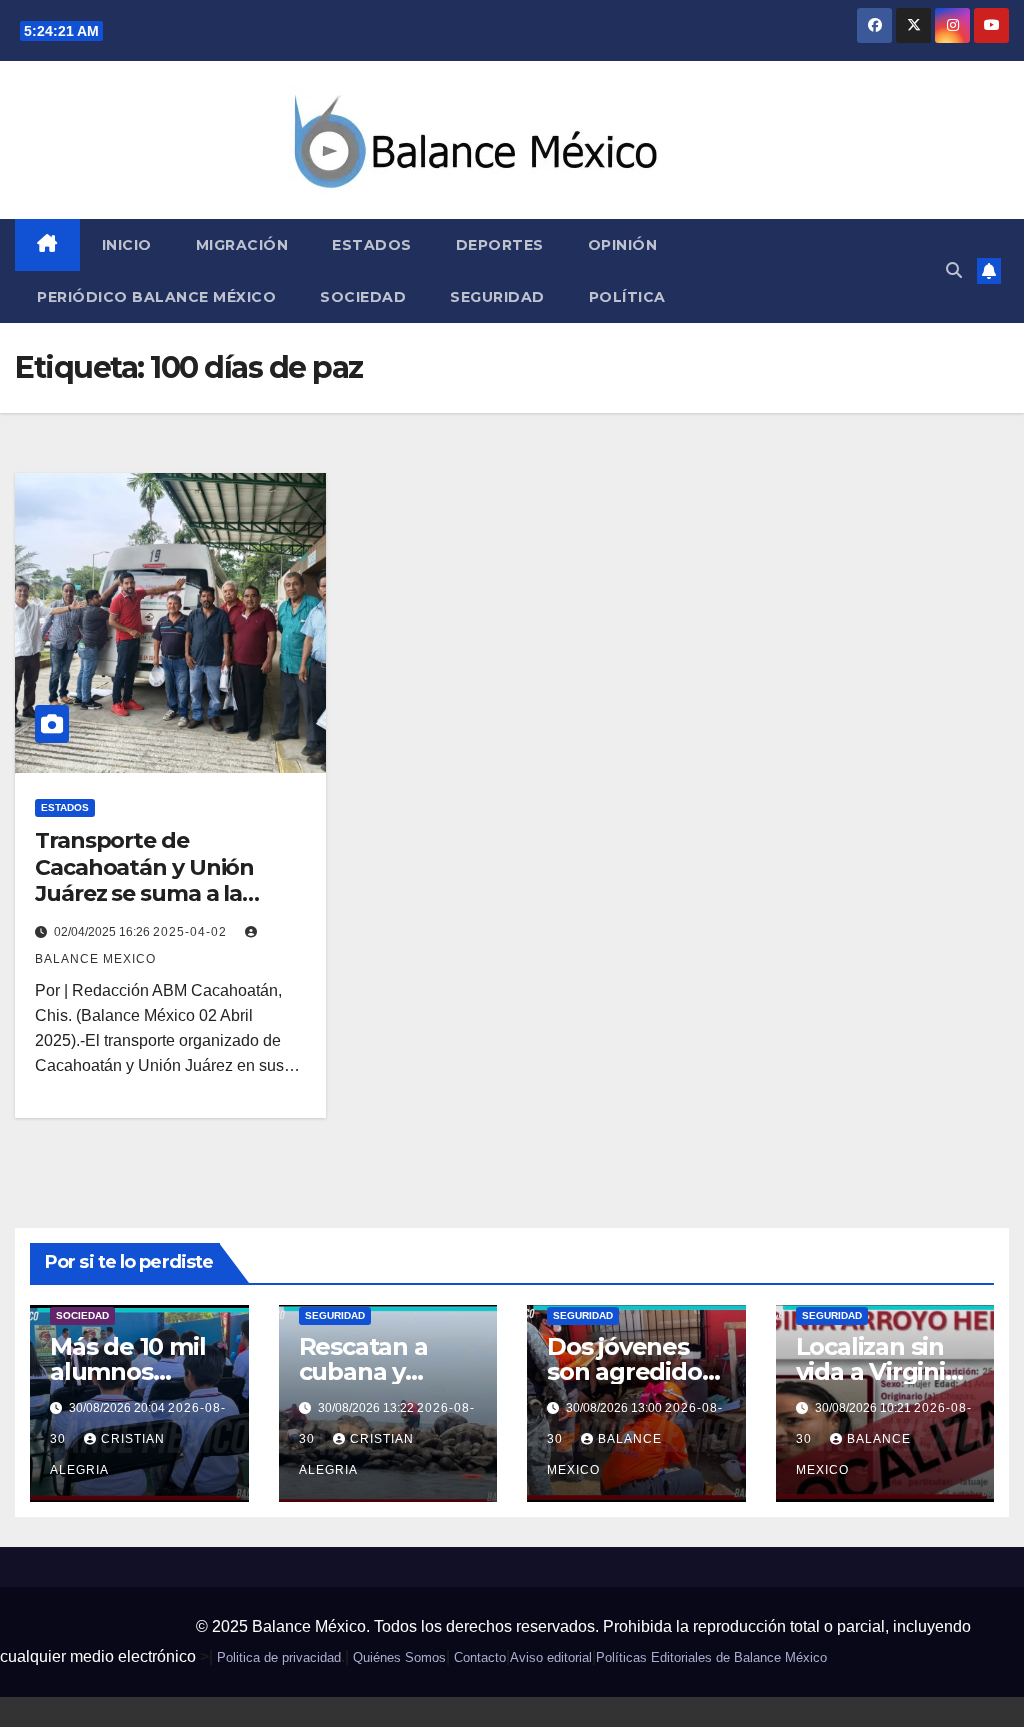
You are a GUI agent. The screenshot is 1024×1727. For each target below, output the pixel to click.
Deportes (500, 245)
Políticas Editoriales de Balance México (711, 1657)
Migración (242, 245)
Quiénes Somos (399, 1657)
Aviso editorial (551, 1657)
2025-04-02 (192, 932)
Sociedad (363, 297)
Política (627, 297)
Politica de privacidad (279, 1657)
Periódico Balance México (156, 297)
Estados (372, 245)
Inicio (127, 245)
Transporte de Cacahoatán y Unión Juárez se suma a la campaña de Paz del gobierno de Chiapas (149, 893)
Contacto (480, 1657)
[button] (954, 270)
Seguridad (497, 297)
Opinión (623, 245)
